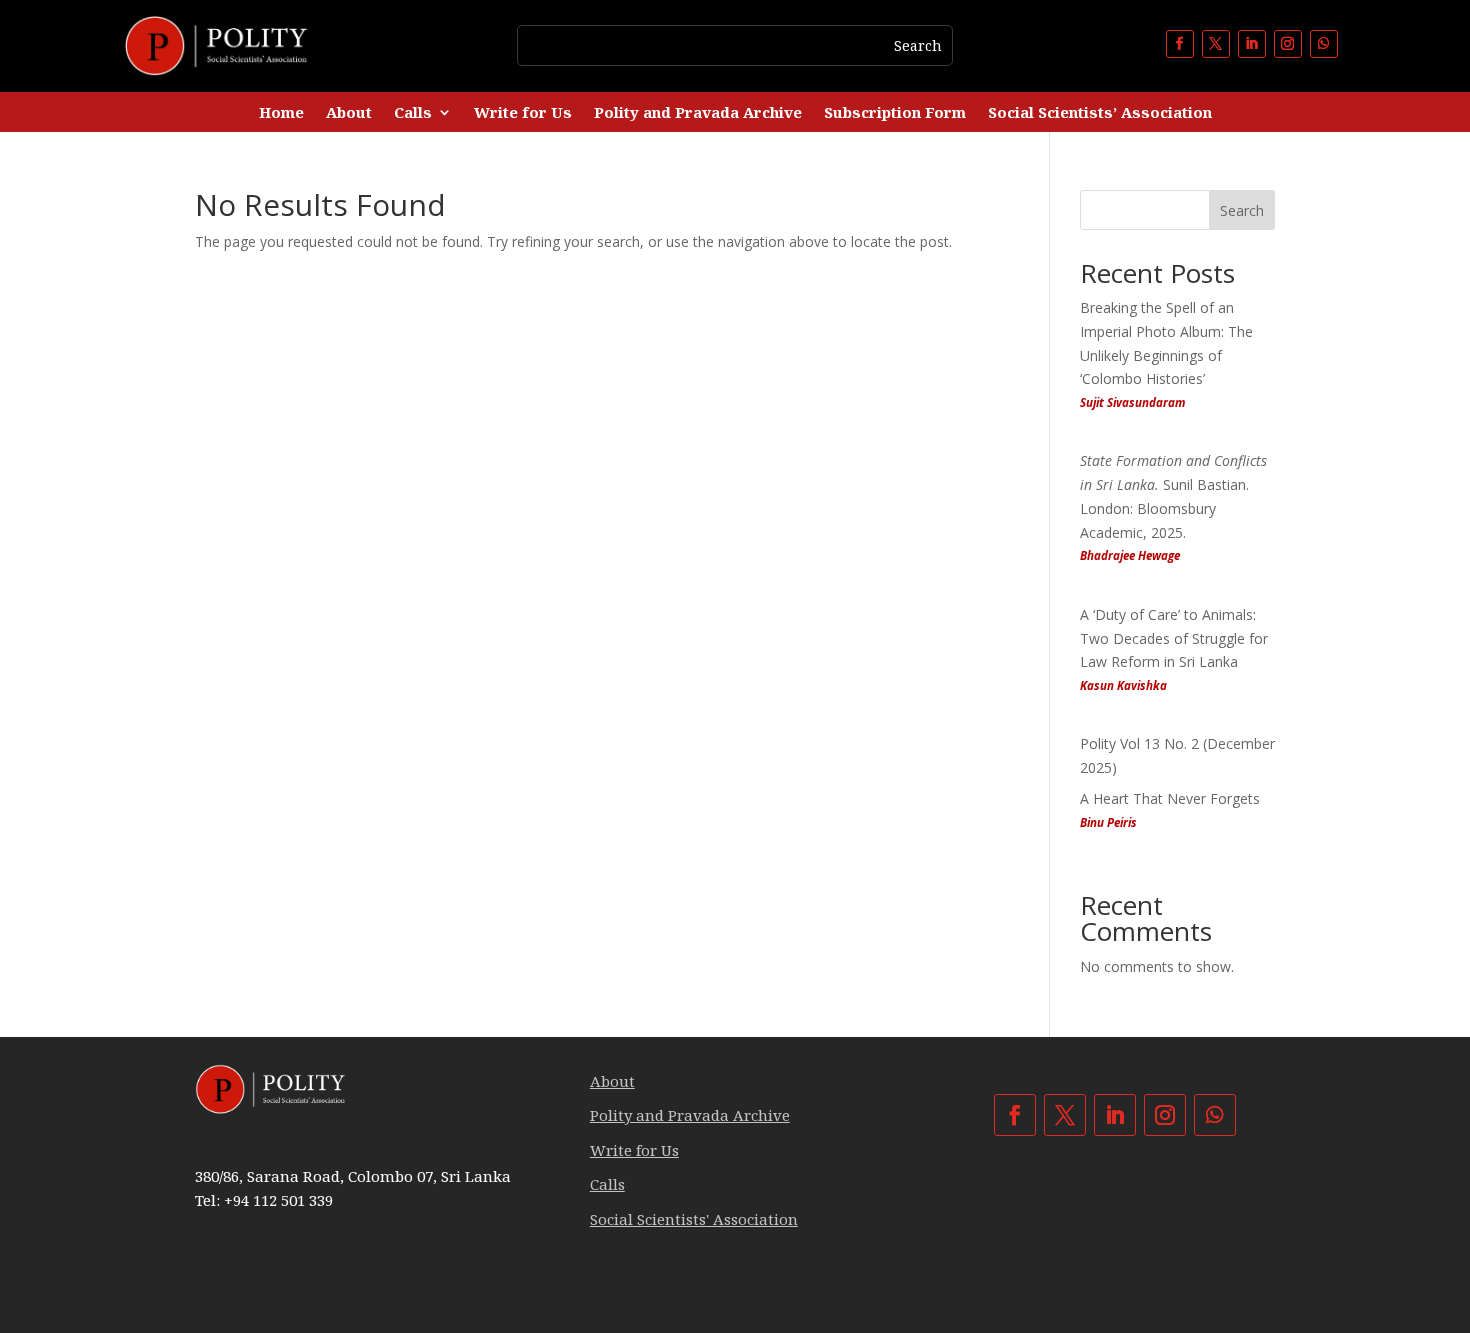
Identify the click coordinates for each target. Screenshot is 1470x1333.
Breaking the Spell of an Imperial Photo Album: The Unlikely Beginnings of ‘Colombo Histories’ (1166, 354)
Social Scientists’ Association (1100, 113)
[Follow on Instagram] (1288, 44)
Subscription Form (895, 113)
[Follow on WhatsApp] (1324, 44)
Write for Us (523, 113)
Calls (413, 113)
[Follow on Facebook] (1180, 44)
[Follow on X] (1216, 44)
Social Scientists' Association (694, 1219)
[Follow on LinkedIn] (1252, 44)
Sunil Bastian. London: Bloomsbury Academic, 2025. (1173, 507)
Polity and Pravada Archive (698, 113)
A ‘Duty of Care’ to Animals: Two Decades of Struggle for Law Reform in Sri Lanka (1174, 649)
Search (1242, 210)
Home (281, 113)
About (349, 113)
